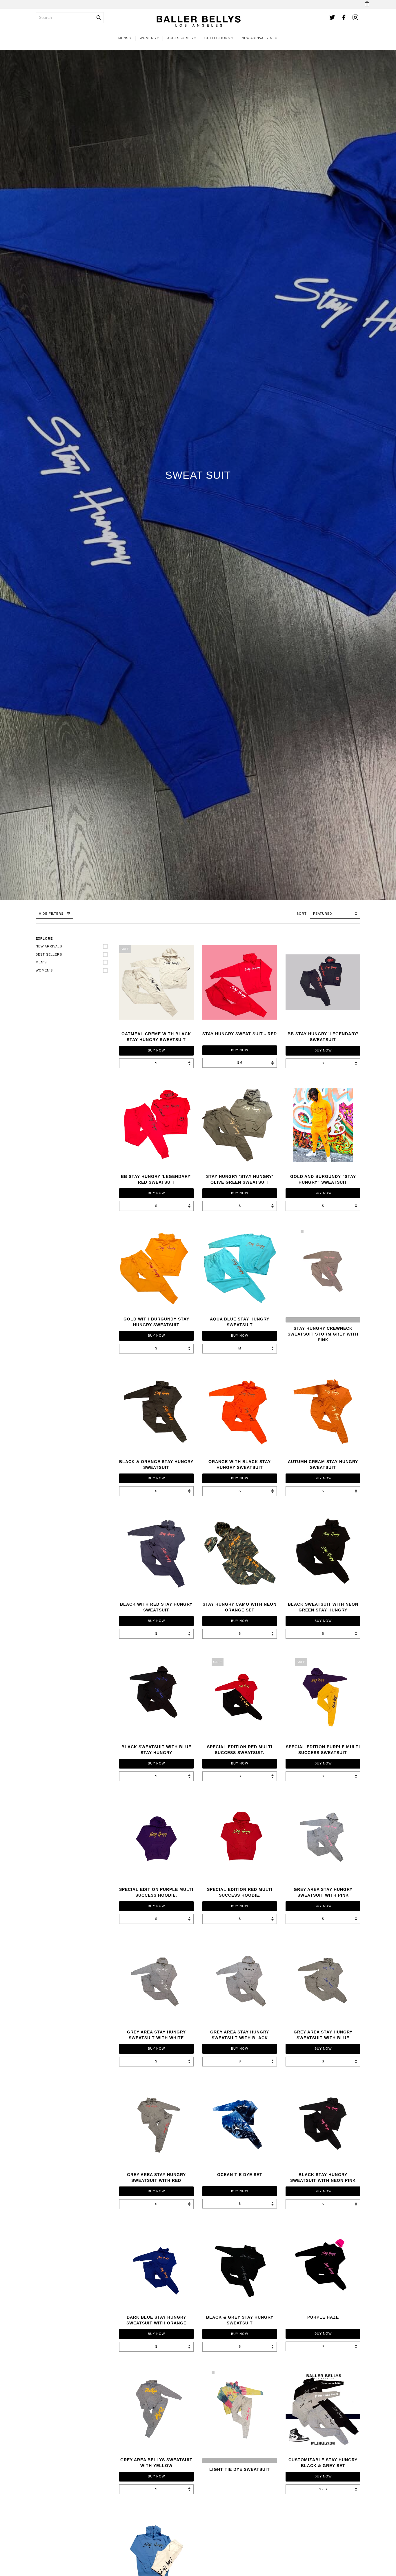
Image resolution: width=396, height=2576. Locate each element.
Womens (148, 38)
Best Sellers (49, 954)
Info (273, 38)
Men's (41, 962)
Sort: (303, 914)
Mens (123, 38)
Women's (44, 970)
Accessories (180, 38)
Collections (217, 38)
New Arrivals (255, 38)
